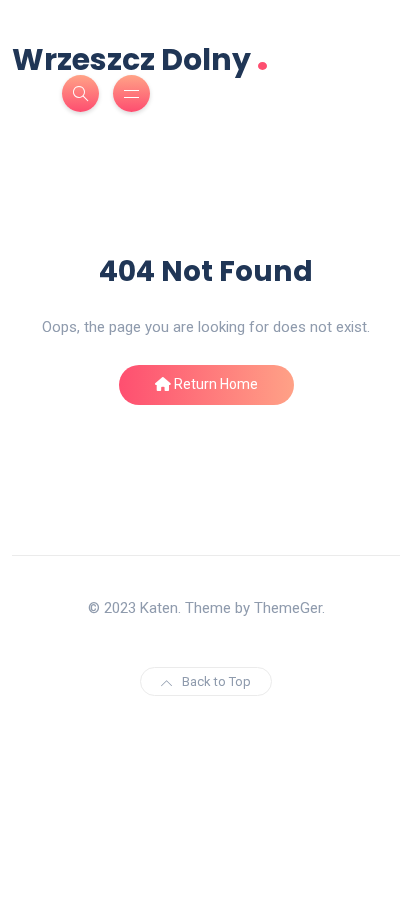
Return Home (214, 384)
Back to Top (216, 681)
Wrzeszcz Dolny (140, 57)
